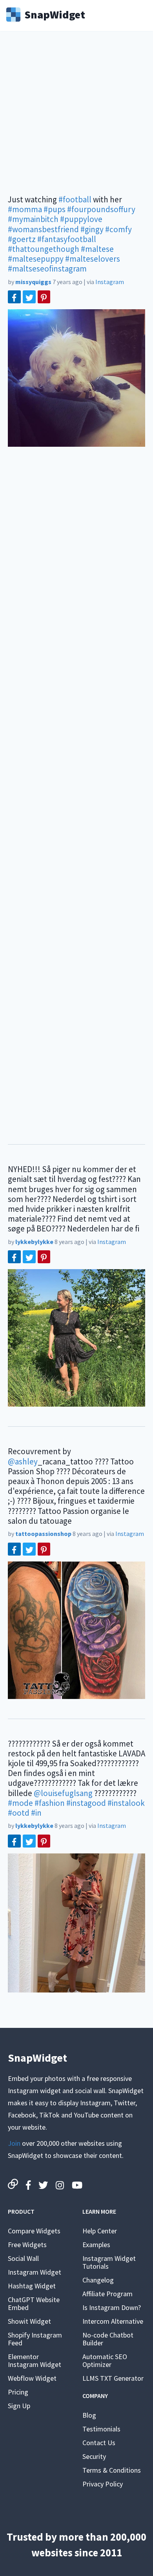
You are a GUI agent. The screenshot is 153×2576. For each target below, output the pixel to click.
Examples (96, 2245)
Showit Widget (29, 2321)
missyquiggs (33, 282)
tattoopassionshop (43, 1534)
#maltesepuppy (36, 259)
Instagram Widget (35, 2272)
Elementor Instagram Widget (35, 2360)
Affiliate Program (107, 2294)
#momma (25, 209)
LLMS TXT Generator (113, 2378)
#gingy (92, 229)
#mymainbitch (33, 219)
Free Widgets (27, 2245)
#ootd (19, 1813)
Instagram (110, 282)
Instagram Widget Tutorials (109, 2262)
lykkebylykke (34, 1242)
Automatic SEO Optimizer (105, 2360)
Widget (55, 14)
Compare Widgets (34, 2231)
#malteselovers (93, 259)
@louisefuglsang (63, 1793)
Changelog (98, 2280)
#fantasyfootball (67, 239)
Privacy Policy (103, 2484)
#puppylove (81, 219)
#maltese (97, 249)
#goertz (22, 239)
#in (36, 1813)
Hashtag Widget (32, 2286)
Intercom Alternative (113, 2321)
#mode (20, 1803)
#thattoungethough (44, 249)
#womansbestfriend (43, 229)
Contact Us (99, 2443)
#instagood (86, 1803)
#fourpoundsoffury (101, 209)
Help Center (100, 2231)
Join (14, 2143)
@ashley (23, 1461)
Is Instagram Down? (112, 2307)
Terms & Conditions (112, 2470)
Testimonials (101, 2429)
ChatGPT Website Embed (34, 2304)
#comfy (118, 229)
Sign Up (19, 2406)
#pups (55, 209)
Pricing (18, 2392)
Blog (89, 2415)
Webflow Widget (32, 2378)
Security (94, 2456)
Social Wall (23, 2258)
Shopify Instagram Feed (35, 2339)
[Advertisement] (76, 118)
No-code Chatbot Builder (108, 2339)
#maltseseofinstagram (47, 269)
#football (75, 199)
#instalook (126, 1803)
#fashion (50, 1803)
